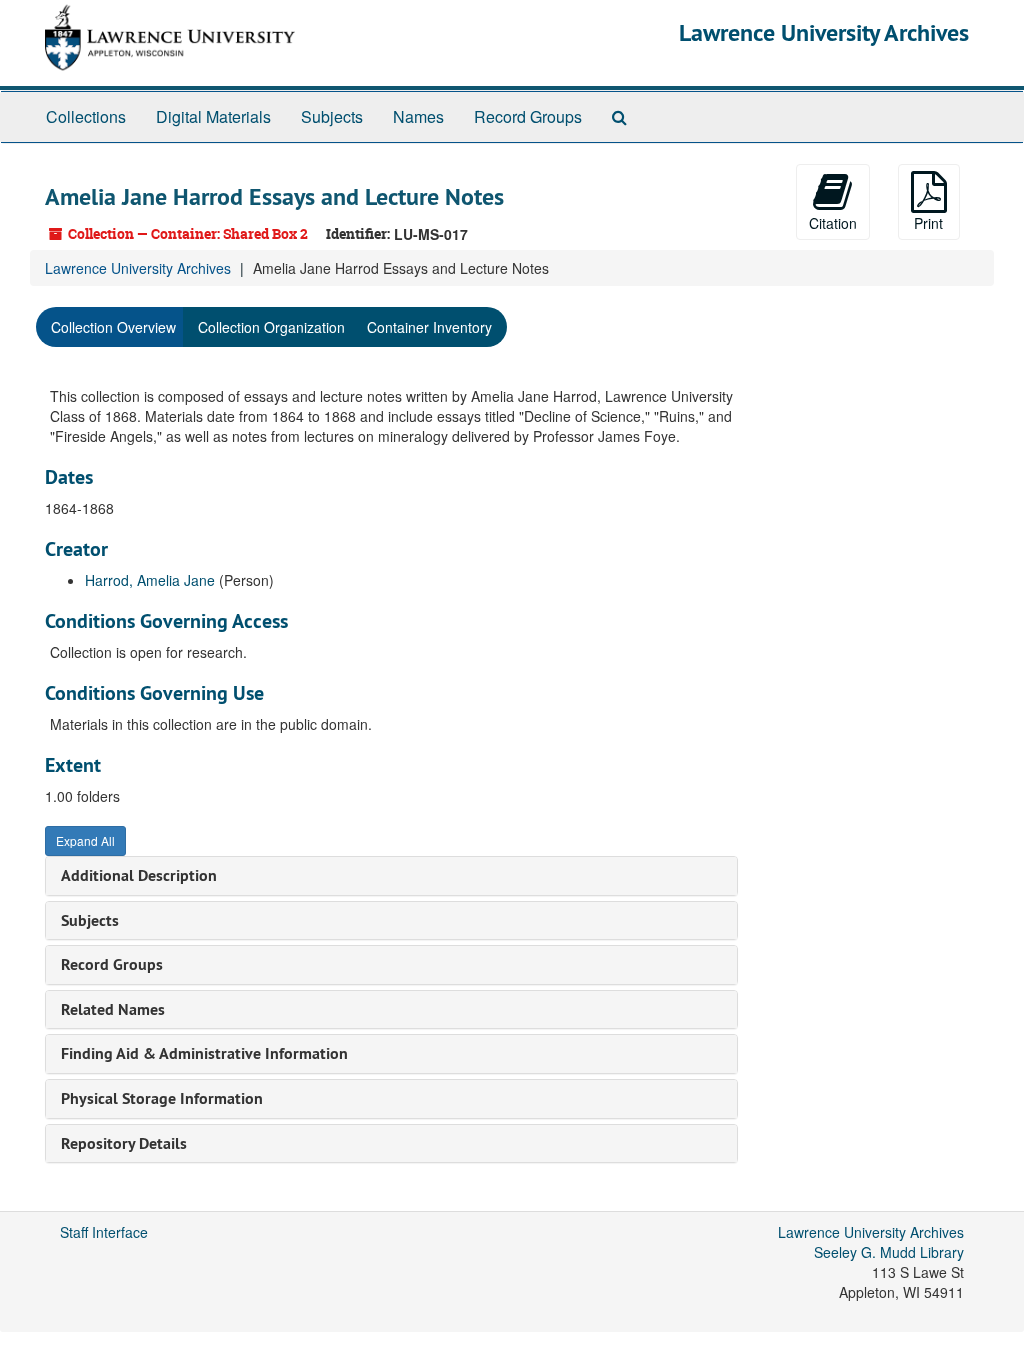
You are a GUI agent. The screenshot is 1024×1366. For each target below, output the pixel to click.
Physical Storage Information (162, 1098)
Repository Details (124, 1143)
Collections (86, 116)
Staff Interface (104, 1232)
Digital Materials (213, 116)
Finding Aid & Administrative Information (204, 1053)
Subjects (332, 116)
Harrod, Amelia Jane (150, 580)
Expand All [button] (85, 840)
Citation (833, 223)
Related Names (113, 1009)
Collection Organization (271, 327)
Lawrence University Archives (824, 32)
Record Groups (528, 116)
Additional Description (139, 875)
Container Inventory (429, 327)
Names (418, 116)
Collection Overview (113, 327)
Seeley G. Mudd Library (889, 1252)
